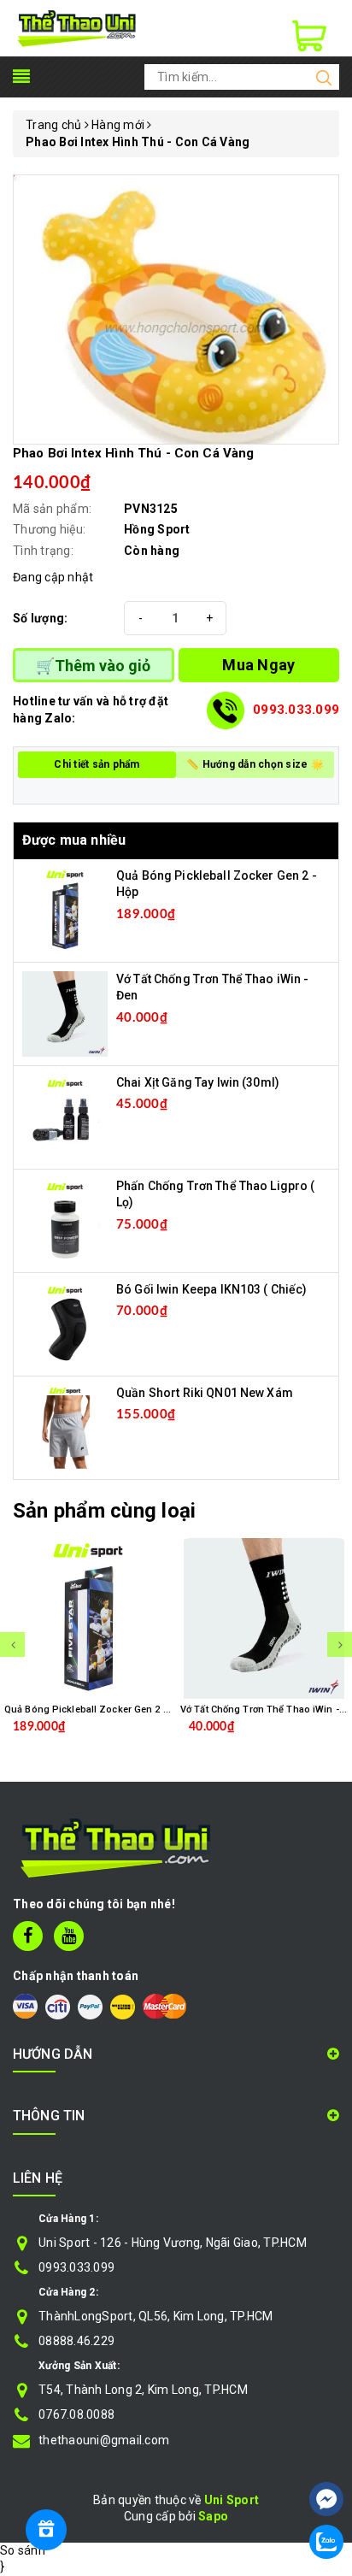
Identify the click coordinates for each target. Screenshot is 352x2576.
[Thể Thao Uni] (77, 27)
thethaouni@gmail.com (104, 2440)
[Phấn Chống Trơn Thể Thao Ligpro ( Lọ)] (65, 1219)
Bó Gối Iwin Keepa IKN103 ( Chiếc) (212, 1289)
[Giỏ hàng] (309, 36)
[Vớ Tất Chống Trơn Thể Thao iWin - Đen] (65, 1012)
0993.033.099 (296, 710)
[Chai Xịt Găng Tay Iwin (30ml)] (65, 1116)
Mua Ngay (258, 665)
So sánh (23, 2550)
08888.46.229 (76, 2341)
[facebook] (28, 1936)
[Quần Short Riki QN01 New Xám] (65, 1426)
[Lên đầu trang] (326, 2448)
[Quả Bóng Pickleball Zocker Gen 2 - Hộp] (65, 909)
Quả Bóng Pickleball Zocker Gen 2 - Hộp (96, 1709)
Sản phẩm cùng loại (104, 1511)
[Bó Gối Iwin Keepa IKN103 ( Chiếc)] (65, 1323)
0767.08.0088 (76, 2414)
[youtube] (69, 1936)
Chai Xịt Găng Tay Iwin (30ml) (198, 1082)
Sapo (213, 2516)
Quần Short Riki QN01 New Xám (205, 1393)
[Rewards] (46, 2530)
